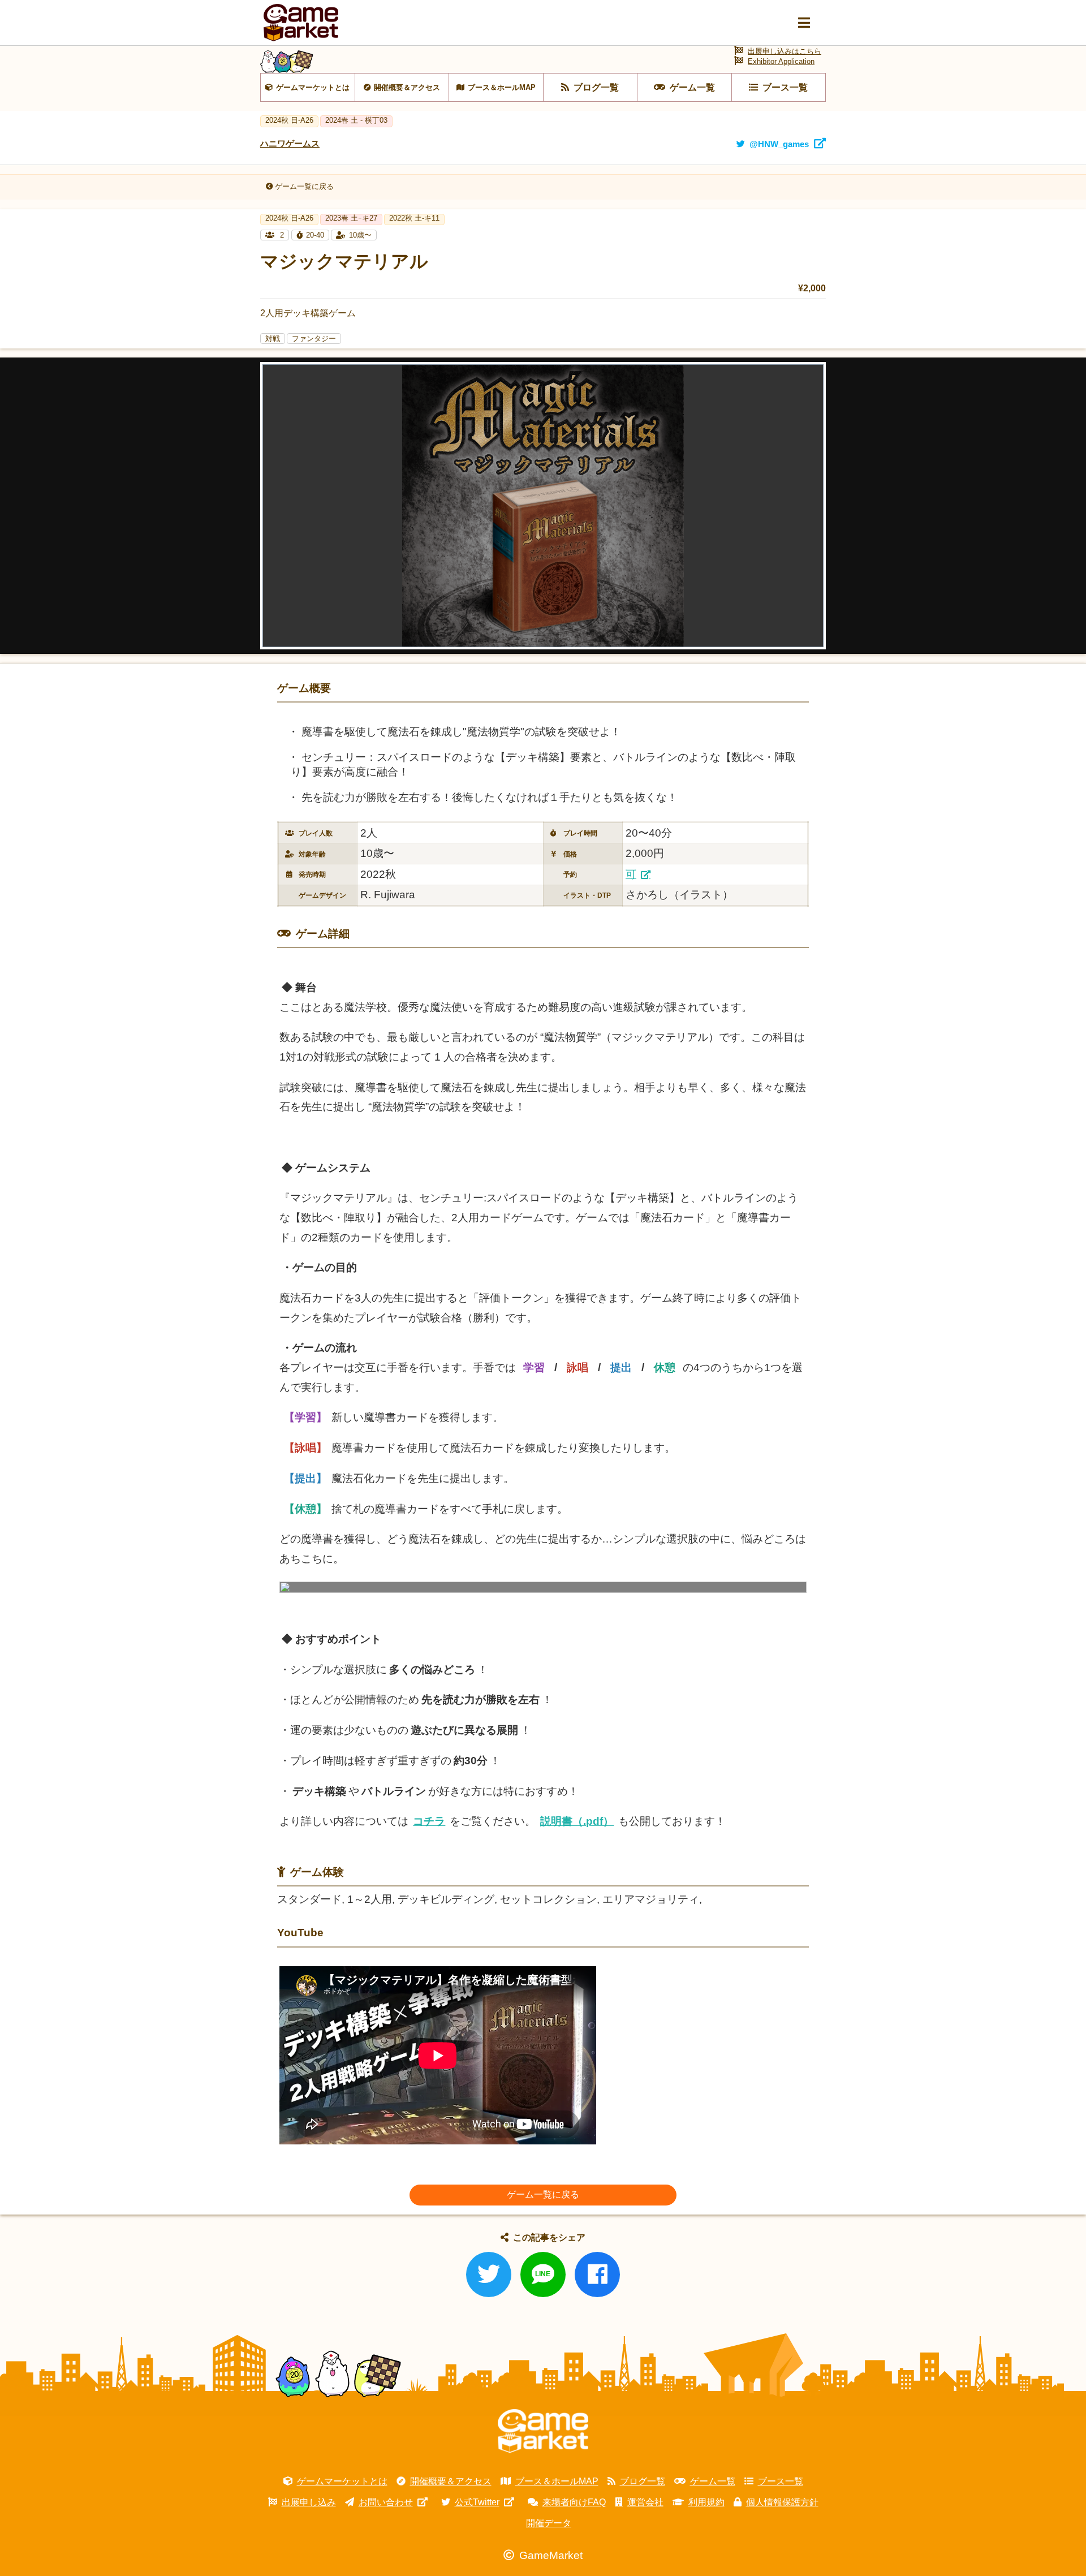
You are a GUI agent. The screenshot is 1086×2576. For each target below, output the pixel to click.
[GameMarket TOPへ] (543, 2431)
